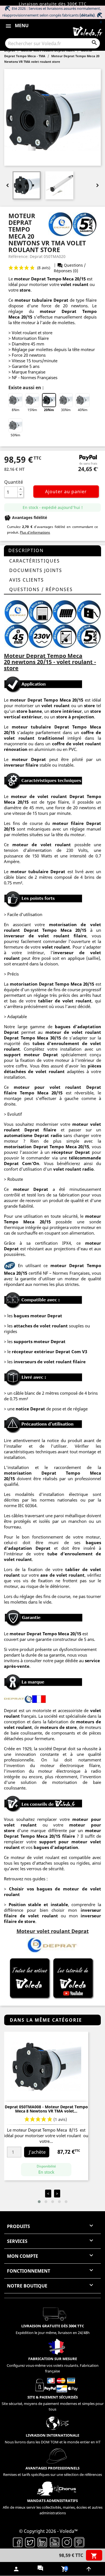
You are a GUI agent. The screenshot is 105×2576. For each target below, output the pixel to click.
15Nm (32, 410)
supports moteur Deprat (40, 1341)
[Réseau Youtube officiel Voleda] (55, 2542)
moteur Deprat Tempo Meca (44, 279)
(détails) (87, 15)
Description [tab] (26, 550)
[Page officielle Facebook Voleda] (18, 2542)
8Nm (16, 410)
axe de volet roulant (62, 1575)
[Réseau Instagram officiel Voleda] (67, 2542)
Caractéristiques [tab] (35, 561)
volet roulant (74, 284)
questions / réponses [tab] (41, 589)
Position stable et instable (38, 1904)
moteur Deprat (25, 1634)
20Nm (49, 410)
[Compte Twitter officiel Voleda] (30, 2542)
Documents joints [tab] (36, 570)
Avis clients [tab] (27, 580)
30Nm (66, 410)
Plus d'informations (35, 532)
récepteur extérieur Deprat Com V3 (49, 1352)
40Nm (83, 410)
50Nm (15, 435)
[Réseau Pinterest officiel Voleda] (79, 2542)
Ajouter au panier (66, 492)
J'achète (37, 2152)
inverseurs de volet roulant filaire (50, 1362)
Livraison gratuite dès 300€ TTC (53, 4)
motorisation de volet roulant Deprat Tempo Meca (53, 927)
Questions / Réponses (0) (70, 268)
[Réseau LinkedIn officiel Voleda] (42, 2542)
